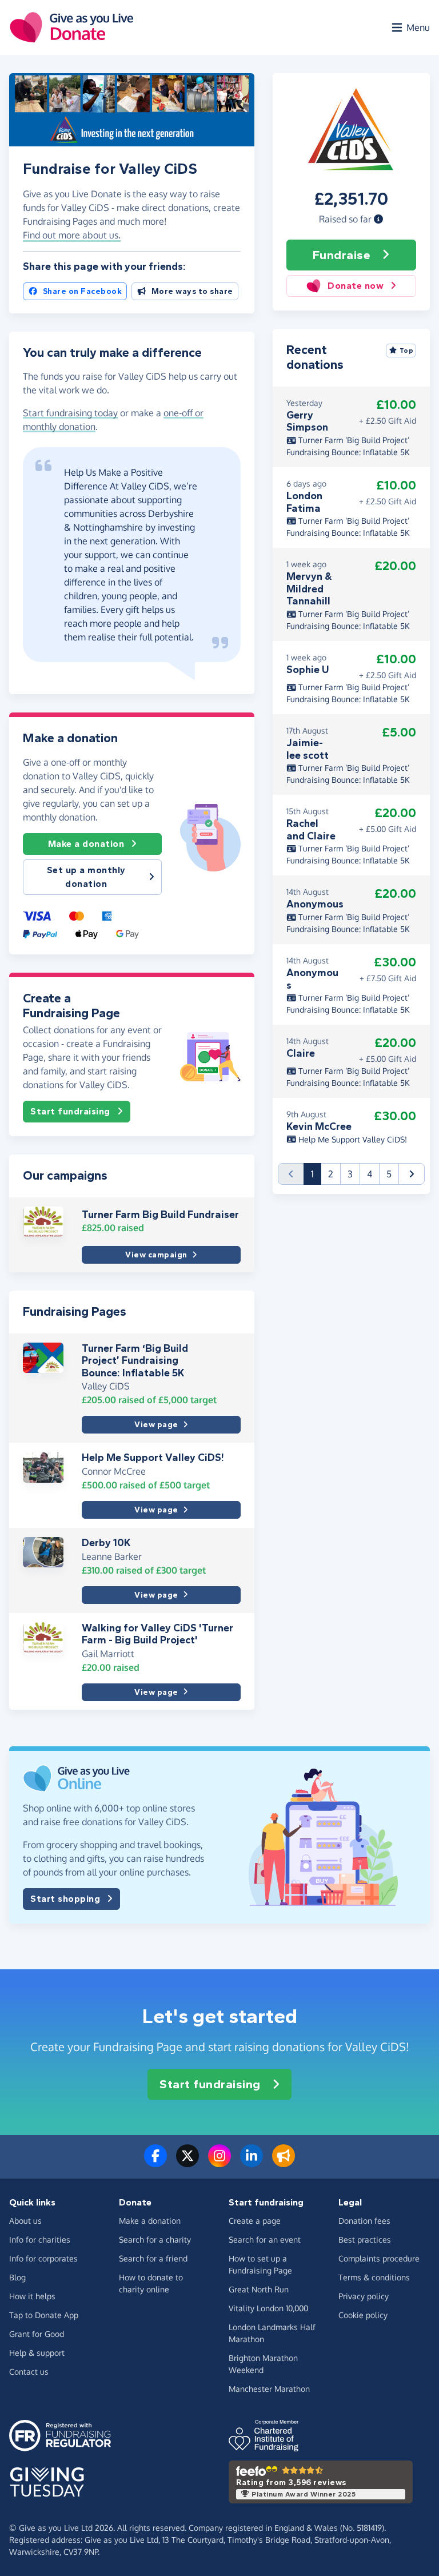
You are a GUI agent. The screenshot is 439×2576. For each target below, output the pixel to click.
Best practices (365, 2239)
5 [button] (389, 1174)
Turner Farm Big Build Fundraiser (160, 1215)
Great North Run (259, 2289)
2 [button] (331, 1174)
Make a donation (86, 844)
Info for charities (40, 2239)
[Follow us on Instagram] (219, 2163)
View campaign (156, 1255)
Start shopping (65, 1899)
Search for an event (265, 2239)
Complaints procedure (379, 2258)
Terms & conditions (374, 2277)
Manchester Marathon (269, 2389)
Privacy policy (364, 2296)
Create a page (255, 2221)
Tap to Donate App (44, 2315)
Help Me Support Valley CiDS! (153, 1458)
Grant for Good (37, 2334)
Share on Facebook (83, 291)
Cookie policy (363, 2315)
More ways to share (192, 291)
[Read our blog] (284, 2163)
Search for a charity (155, 2239)
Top (407, 351)
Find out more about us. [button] (72, 235)
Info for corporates (43, 2258)
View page (156, 1425)
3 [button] (350, 1174)
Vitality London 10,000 (268, 2308)
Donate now (356, 286)
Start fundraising (70, 1111)
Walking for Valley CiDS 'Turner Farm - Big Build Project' (157, 1634)
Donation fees (364, 2221)
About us (25, 2221)
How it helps (32, 2296)
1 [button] (316, 1174)
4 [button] (370, 1174)
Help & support (37, 2353)
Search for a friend (153, 2258)
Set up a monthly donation (86, 877)
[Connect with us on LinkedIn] (252, 2163)
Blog (17, 2277)
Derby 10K (106, 1543)
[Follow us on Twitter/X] (187, 2163)
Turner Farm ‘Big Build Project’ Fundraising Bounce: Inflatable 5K (135, 1361)
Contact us (29, 2372)
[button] (378, 219)
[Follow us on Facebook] (155, 2163)
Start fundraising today (70, 413)
